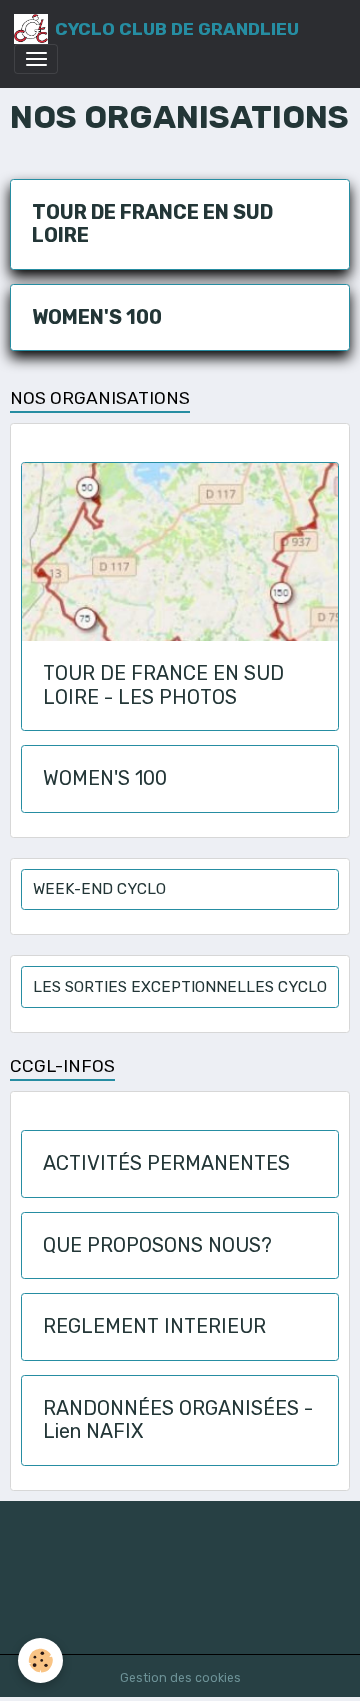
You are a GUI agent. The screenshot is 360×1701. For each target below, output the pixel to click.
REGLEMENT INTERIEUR (154, 1326)
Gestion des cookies (180, 1678)
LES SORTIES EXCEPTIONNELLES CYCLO (180, 987)
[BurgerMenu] (36, 59)
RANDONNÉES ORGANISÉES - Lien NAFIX (178, 1420)
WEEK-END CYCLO (99, 889)
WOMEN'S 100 (97, 317)
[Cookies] (40, 1660)
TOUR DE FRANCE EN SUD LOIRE (152, 224)
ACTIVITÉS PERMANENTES (166, 1163)
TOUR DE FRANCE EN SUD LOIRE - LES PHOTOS (163, 685)
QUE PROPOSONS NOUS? (157, 1245)
